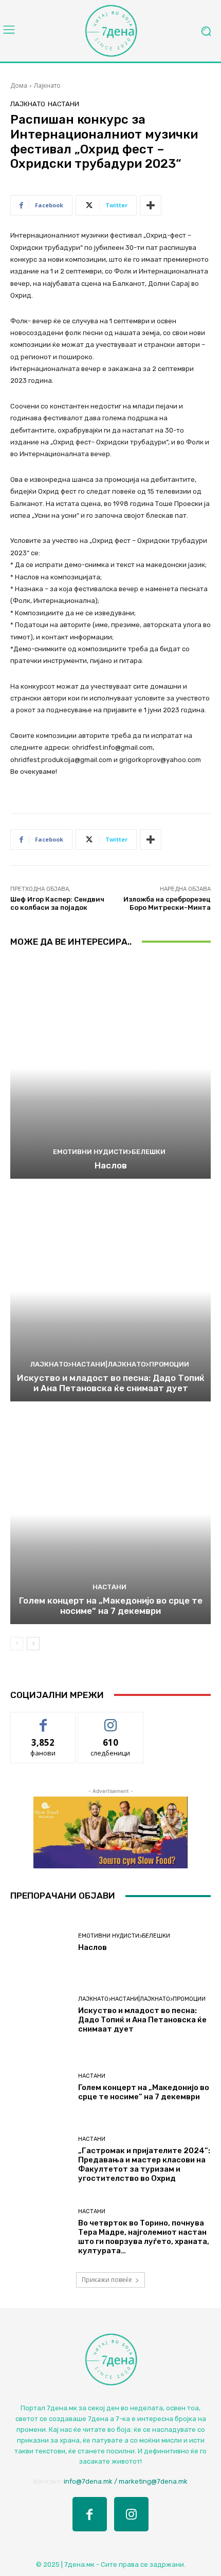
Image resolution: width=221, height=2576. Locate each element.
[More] (151, 205)
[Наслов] (110, 1069)
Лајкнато (47, 85)
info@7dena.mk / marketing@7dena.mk (126, 2481)
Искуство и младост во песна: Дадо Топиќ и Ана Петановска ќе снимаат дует (111, 1383)
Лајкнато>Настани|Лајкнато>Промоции (109, 1364)
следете (110, 1720)
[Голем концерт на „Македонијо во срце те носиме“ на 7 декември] (110, 1514)
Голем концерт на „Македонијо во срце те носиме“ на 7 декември (111, 1606)
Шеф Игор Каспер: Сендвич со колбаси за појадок (57, 903)
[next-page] (33, 1644)
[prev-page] (17, 1644)
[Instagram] (131, 2514)
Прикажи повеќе (107, 2280)
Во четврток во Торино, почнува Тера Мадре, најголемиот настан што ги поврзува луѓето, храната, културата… (144, 2237)
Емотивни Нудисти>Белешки (109, 1152)
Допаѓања (43, 1720)
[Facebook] (90, 2514)
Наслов (111, 1165)
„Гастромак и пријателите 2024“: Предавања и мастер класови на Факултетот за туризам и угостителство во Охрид (144, 2164)
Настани (63, 104)
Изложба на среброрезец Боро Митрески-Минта (167, 903)
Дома (19, 85)
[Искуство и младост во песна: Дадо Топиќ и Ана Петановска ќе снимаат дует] (110, 1291)
